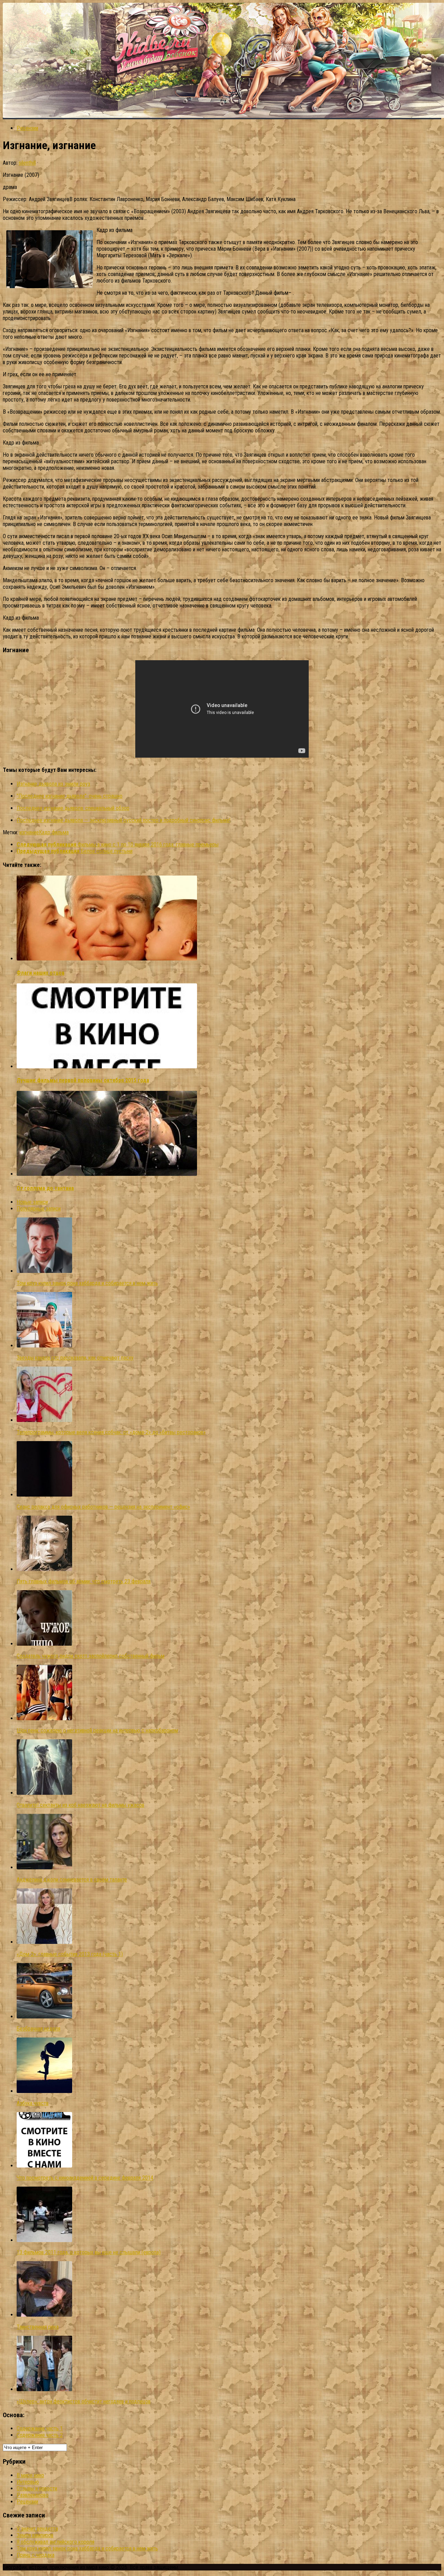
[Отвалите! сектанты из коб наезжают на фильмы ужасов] (44, 1793)
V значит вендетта (37, 2529)
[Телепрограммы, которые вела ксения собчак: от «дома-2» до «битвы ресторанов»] (44, 1420)
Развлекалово (33, 2495)
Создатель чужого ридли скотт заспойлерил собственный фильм (91, 1656)
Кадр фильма (54, 832)
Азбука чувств (33, 2103)
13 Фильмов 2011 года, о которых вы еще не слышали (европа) (89, 2252)
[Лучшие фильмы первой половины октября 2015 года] (107, 1066)
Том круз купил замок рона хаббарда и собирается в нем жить (87, 1283)
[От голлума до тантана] (107, 1174)
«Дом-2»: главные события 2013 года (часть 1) (70, 1954)
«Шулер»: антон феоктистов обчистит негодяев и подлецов (84, 2401)
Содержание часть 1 (40, 2428)
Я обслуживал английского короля (55, 2542)
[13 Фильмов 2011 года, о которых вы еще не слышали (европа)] (44, 2240)
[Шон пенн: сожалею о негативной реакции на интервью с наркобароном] (44, 1718)
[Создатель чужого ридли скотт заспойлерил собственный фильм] (44, 1644)
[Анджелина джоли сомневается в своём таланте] (44, 1867)
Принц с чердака (36, 2555)
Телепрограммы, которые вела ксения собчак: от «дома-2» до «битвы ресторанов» (111, 1432)
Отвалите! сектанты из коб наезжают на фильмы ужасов (80, 1805)
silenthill (27, 163)
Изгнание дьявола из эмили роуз (53, 784)
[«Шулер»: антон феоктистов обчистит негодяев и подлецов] (44, 2389)
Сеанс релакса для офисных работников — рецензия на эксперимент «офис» (103, 1507)
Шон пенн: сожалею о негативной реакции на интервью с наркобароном (97, 1730)
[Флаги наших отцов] (107, 959)
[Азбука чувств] (44, 2091)
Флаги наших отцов (41, 973)
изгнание (29, 832)
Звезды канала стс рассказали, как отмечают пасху (75, 1358)
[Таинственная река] (44, 2315)
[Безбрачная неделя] (44, 2017)
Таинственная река (38, 2327)
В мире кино (30, 2475)
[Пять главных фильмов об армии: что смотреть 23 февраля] (44, 1569)
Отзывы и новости (37, 2488)
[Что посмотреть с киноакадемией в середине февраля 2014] (44, 2166)
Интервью (28, 2482)
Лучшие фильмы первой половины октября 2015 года (83, 1080)
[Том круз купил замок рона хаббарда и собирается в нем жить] (44, 1271)
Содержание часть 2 (40, 2435)
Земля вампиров (35, 2535)
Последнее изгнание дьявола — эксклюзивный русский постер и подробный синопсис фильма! (123, 820)
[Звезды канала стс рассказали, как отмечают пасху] (44, 1346)
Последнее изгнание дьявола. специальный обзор (73, 808)
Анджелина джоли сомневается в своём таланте (72, 1880)
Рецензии (27, 128)
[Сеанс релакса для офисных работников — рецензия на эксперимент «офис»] (44, 1495)
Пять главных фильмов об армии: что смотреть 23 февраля (84, 1581)
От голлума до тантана (45, 1188)
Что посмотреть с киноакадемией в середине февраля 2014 (85, 2178)
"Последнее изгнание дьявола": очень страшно (70, 796)
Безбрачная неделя (39, 2029)
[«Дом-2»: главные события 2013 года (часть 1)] (44, 1942)
